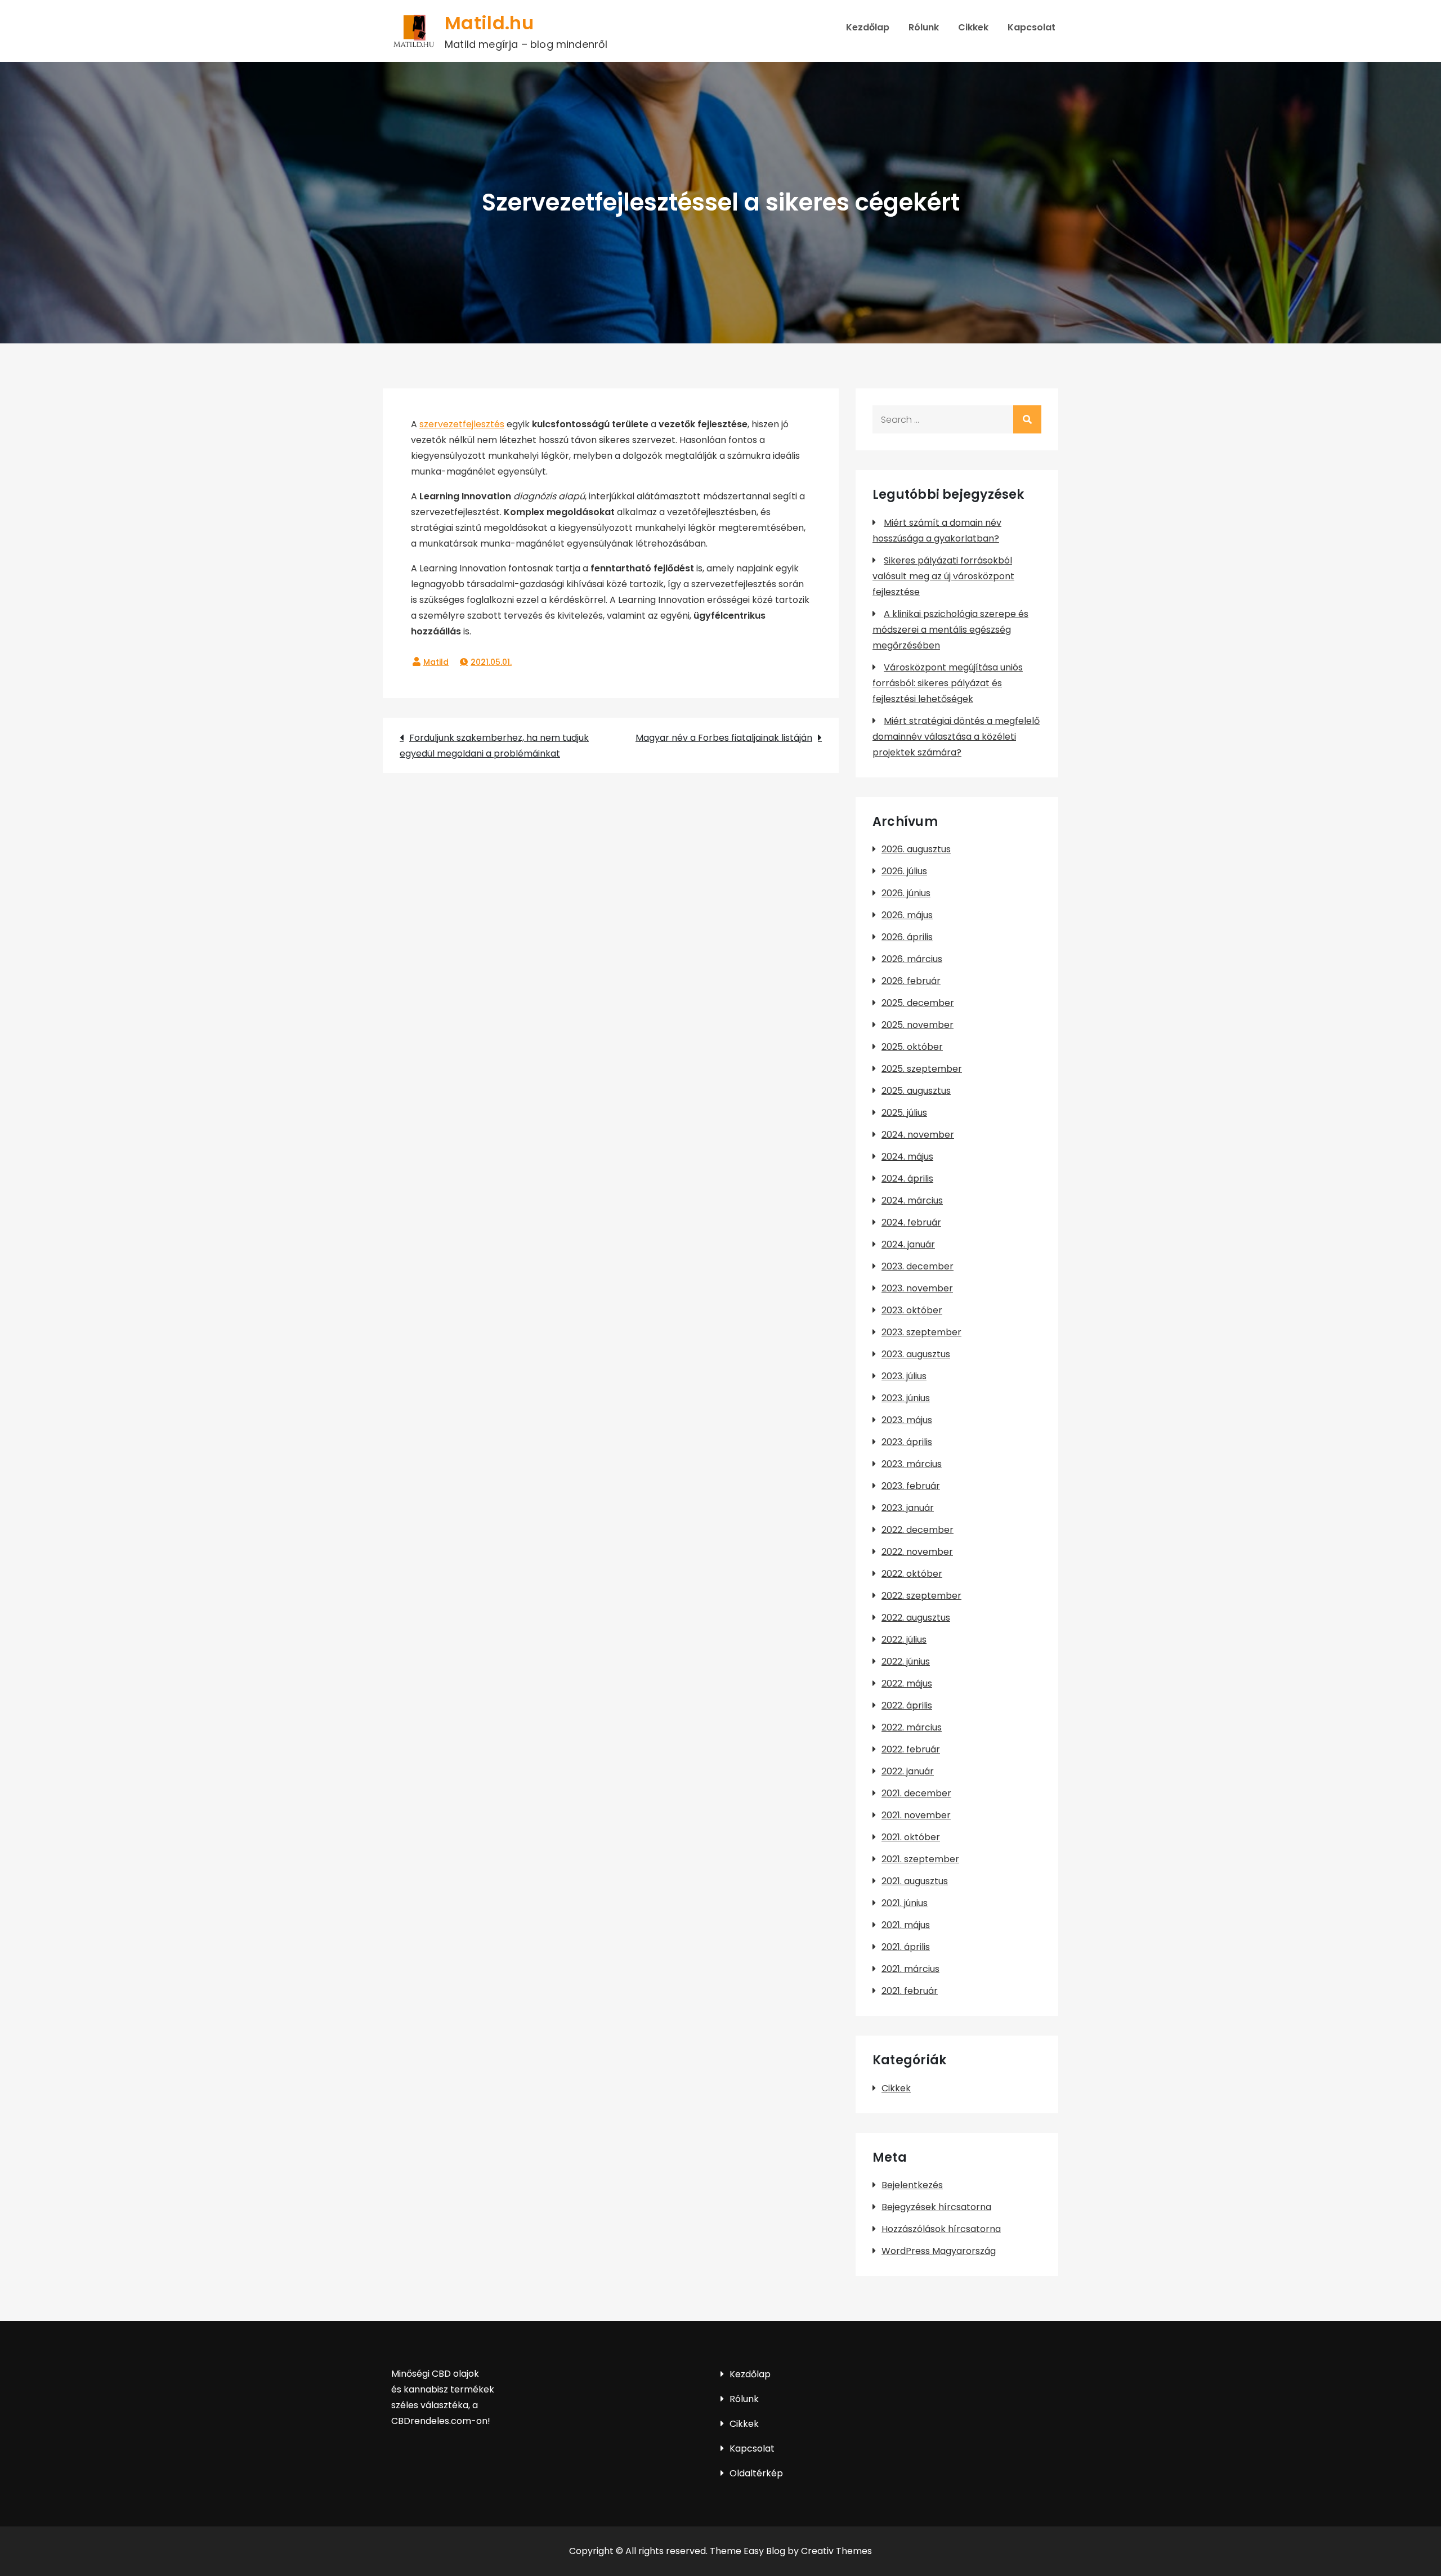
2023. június (906, 1398)
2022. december (918, 1530)
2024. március (912, 1200)
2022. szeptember (921, 1596)
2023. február (911, 1486)
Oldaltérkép (756, 2473)
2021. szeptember (920, 1859)
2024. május (907, 1157)
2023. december (918, 1266)
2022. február (911, 1749)
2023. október (912, 1310)
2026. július (904, 871)
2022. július (904, 1640)
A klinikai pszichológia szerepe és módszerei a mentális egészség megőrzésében (950, 630)
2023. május (907, 1420)
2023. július (904, 1376)
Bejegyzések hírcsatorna (936, 2207)
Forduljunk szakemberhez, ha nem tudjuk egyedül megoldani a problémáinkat (494, 746)
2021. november (916, 1815)
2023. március (912, 1464)
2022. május (907, 1683)
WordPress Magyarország (939, 2251)
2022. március (912, 1727)
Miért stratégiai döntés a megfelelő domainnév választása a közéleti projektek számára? (956, 737)
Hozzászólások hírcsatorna (941, 2229)
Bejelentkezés (912, 2185)
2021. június (905, 1903)
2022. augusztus (916, 1618)
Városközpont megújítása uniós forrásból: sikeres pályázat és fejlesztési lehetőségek (948, 683)
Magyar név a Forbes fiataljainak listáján (724, 738)
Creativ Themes (836, 2551)
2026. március (912, 959)
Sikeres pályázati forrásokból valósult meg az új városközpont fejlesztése (943, 576)
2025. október (912, 1047)
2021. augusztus (915, 1881)
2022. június (906, 1662)
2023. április (907, 1442)
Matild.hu (489, 23)
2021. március (910, 1969)
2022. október (912, 1574)
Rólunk (924, 27)
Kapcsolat (1031, 27)
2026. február (911, 981)
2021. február (910, 1991)
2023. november (917, 1288)
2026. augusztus (916, 849)
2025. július (904, 1113)
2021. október (911, 1837)
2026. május (907, 915)
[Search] (1027, 419)
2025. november (918, 1025)
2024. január (908, 1244)
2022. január (908, 1771)
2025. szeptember (922, 1069)
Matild (436, 662)
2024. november (918, 1135)
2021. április (906, 1947)
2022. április (907, 1705)
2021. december (916, 1793)
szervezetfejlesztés (462, 424)
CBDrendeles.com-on (439, 2421)
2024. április (907, 1179)
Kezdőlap (868, 27)
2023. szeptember (921, 1332)
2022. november (917, 1552)
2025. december (918, 1003)
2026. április (907, 937)
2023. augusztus (916, 1354)
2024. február (911, 1222)
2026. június (906, 893)
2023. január (908, 1508)
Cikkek (973, 27)
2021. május (906, 1925)
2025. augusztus (916, 1091)
